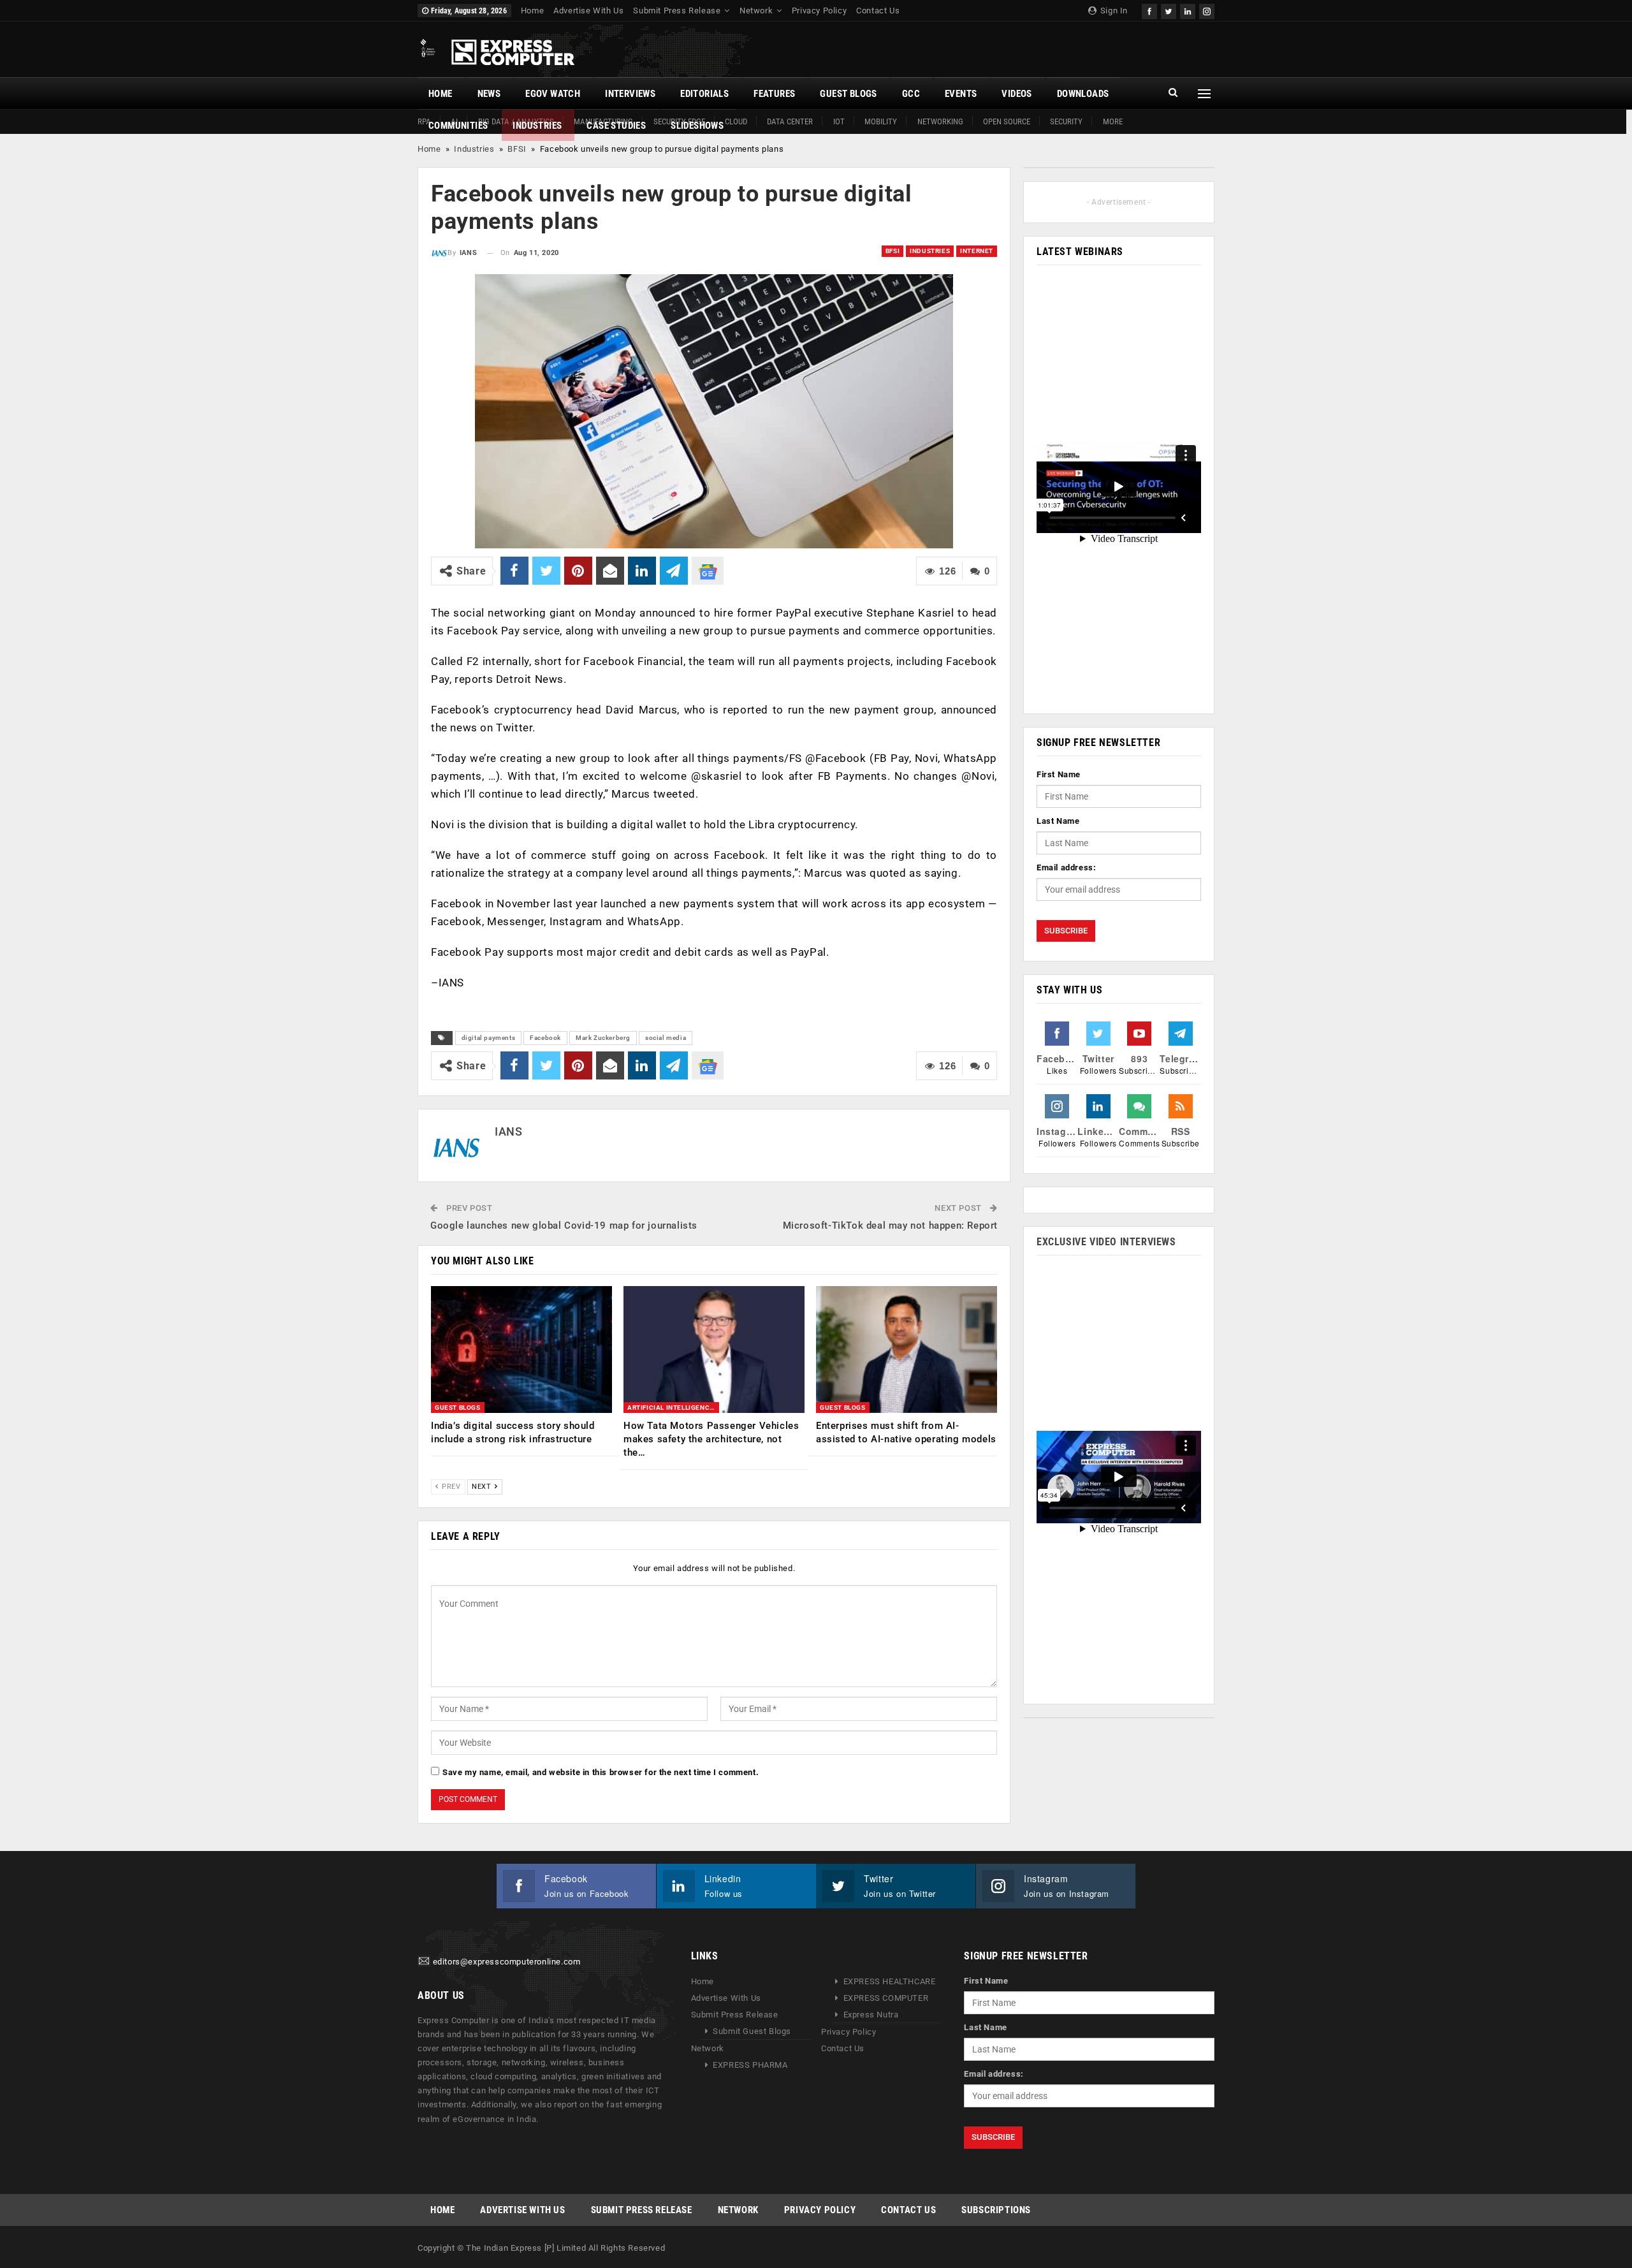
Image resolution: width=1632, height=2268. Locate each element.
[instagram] (1207, 10)
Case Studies (616, 126)
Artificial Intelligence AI (673, 1408)
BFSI (517, 149)
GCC (911, 94)
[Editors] (424, 1962)
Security (1066, 121)
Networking (940, 121)
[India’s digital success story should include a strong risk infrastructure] (521, 1350)
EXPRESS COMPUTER (886, 1998)
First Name (1059, 774)
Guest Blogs (848, 94)
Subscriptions (996, 2210)
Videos (1016, 94)
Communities (458, 126)
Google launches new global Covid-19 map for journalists (564, 1225)
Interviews (630, 94)
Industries (537, 126)
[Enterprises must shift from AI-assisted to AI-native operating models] (907, 1350)
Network (756, 11)
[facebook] (1149, 10)
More (1113, 121)
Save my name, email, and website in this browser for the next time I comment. (601, 1772)
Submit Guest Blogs (752, 2031)
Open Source (1007, 121)
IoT (839, 121)
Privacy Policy (819, 11)
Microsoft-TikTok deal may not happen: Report (890, 1225)
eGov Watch (553, 94)
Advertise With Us (588, 11)
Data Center (790, 121)
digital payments (489, 1038)
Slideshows (697, 126)
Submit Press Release (677, 11)
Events (961, 94)
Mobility (881, 121)
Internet (977, 251)
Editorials (704, 94)
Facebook (545, 1038)
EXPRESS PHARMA (750, 2065)
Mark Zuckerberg (603, 1038)
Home (532, 11)
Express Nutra (871, 2015)
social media (666, 1038)
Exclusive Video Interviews (1106, 1242)
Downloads (1083, 94)
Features (774, 94)
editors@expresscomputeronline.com (507, 1962)
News (489, 94)
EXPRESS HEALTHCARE (890, 1981)
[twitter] (1169, 10)
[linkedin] (1188, 10)
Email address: (1066, 867)
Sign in (1113, 11)
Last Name (1058, 821)
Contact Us (878, 11)
